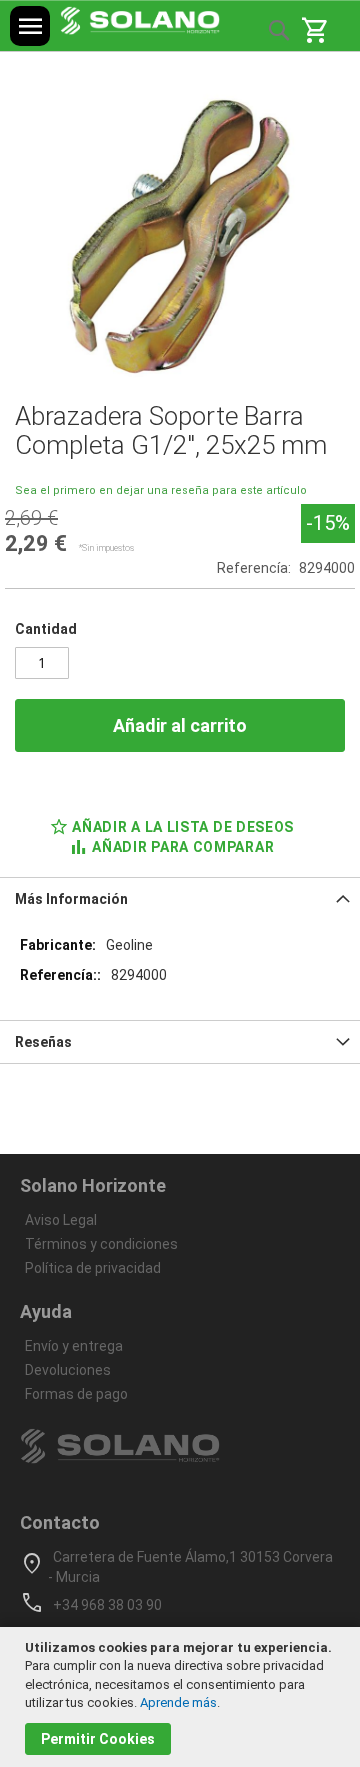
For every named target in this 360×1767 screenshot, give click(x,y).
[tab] (180, 898)
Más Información (71, 899)
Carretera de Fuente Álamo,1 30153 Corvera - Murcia (190, 1567)
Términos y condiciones (101, 1244)
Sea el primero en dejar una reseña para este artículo (161, 490)
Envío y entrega (74, 1346)
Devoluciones (68, 1370)
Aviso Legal (61, 1220)
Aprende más (178, 1702)
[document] (182, 1697)
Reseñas (43, 1042)
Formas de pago (76, 1394)
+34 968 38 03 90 (107, 1605)
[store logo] (140, 20)
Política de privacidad (93, 1268)
